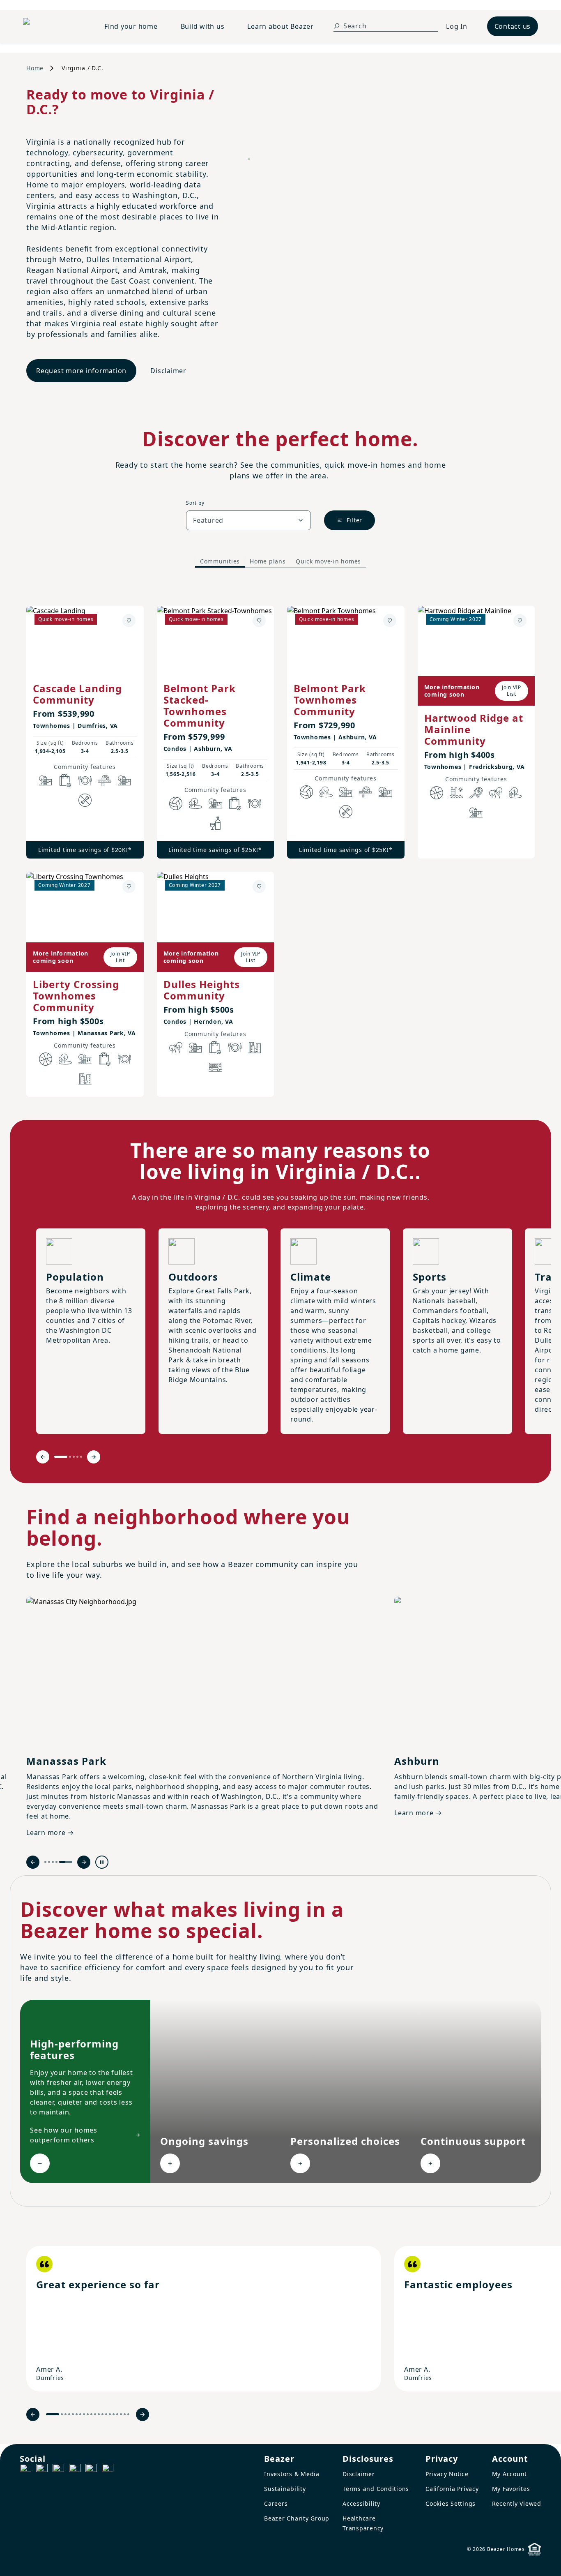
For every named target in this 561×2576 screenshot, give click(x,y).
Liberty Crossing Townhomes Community (76, 996)
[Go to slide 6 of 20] (77, 2414)
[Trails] (496, 793)
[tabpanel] (280, 843)
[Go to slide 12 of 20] (99, 2414)
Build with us (203, 26)
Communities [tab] (220, 561)
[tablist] (280, 561)
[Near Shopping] (65, 780)
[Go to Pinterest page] (108, 2470)
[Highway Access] (105, 780)
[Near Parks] (46, 780)
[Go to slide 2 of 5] (70, 1457)
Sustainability (285, 2489)
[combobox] (248, 520)
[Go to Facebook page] (25, 2470)
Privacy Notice (447, 2474)
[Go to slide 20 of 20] (128, 2414)
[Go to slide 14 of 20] (106, 2414)
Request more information (81, 371)
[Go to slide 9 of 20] (88, 2414)
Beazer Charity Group (297, 2518)
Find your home (131, 26)
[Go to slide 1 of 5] (61, 1457)
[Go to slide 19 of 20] (125, 2414)
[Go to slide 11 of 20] (95, 2414)
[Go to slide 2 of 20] (62, 2414)
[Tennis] (476, 793)
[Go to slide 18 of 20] (121, 2414)
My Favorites (511, 2489)
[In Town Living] (85, 1079)
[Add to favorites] (129, 621)
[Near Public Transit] (215, 1067)
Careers (276, 2503)
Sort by (195, 503)
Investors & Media (292, 2474)
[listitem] (204, 2319)
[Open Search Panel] (337, 26)
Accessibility (361, 2503)
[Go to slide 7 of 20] (80, 2414)
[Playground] (124, 780)
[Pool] (456, 793)
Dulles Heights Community (202, 990)
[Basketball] (437, 793)
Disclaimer (168, 371)
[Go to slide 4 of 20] (69, 2414)
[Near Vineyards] (215, 823)
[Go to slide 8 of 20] (84, 2414)
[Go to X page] (75, 2470)
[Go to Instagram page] (42, 2470)
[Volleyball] (176, 803)
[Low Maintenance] (85, 800)
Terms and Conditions (376, 2489)
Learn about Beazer (280, 26)
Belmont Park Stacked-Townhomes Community (200, 705)
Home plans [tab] (268, 561)
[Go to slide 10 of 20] (91, 2414)
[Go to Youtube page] (91, 2470)
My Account (510, 2474)
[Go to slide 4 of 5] (77, 1457)
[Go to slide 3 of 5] (74, 1457)
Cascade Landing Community (77, 694)
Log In (457, 26)
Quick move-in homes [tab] (328, 561)
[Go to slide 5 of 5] (81, 1457)
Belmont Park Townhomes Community (330, 700)
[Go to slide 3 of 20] (66, 2414)
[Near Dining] (85, 780)
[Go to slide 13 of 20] (102, 2414)
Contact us (513, 26)
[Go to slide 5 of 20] (73, 2414)
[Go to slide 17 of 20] (117, 2414)
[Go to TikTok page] (58, 2470)
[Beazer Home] (54, 26)
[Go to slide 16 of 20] (114, 2414)
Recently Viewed (517, 2503)
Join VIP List (512, 691)
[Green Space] (195, 803)
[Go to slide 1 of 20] (53, 2414)
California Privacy (452, 2489)
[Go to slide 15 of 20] (110, 2414)
